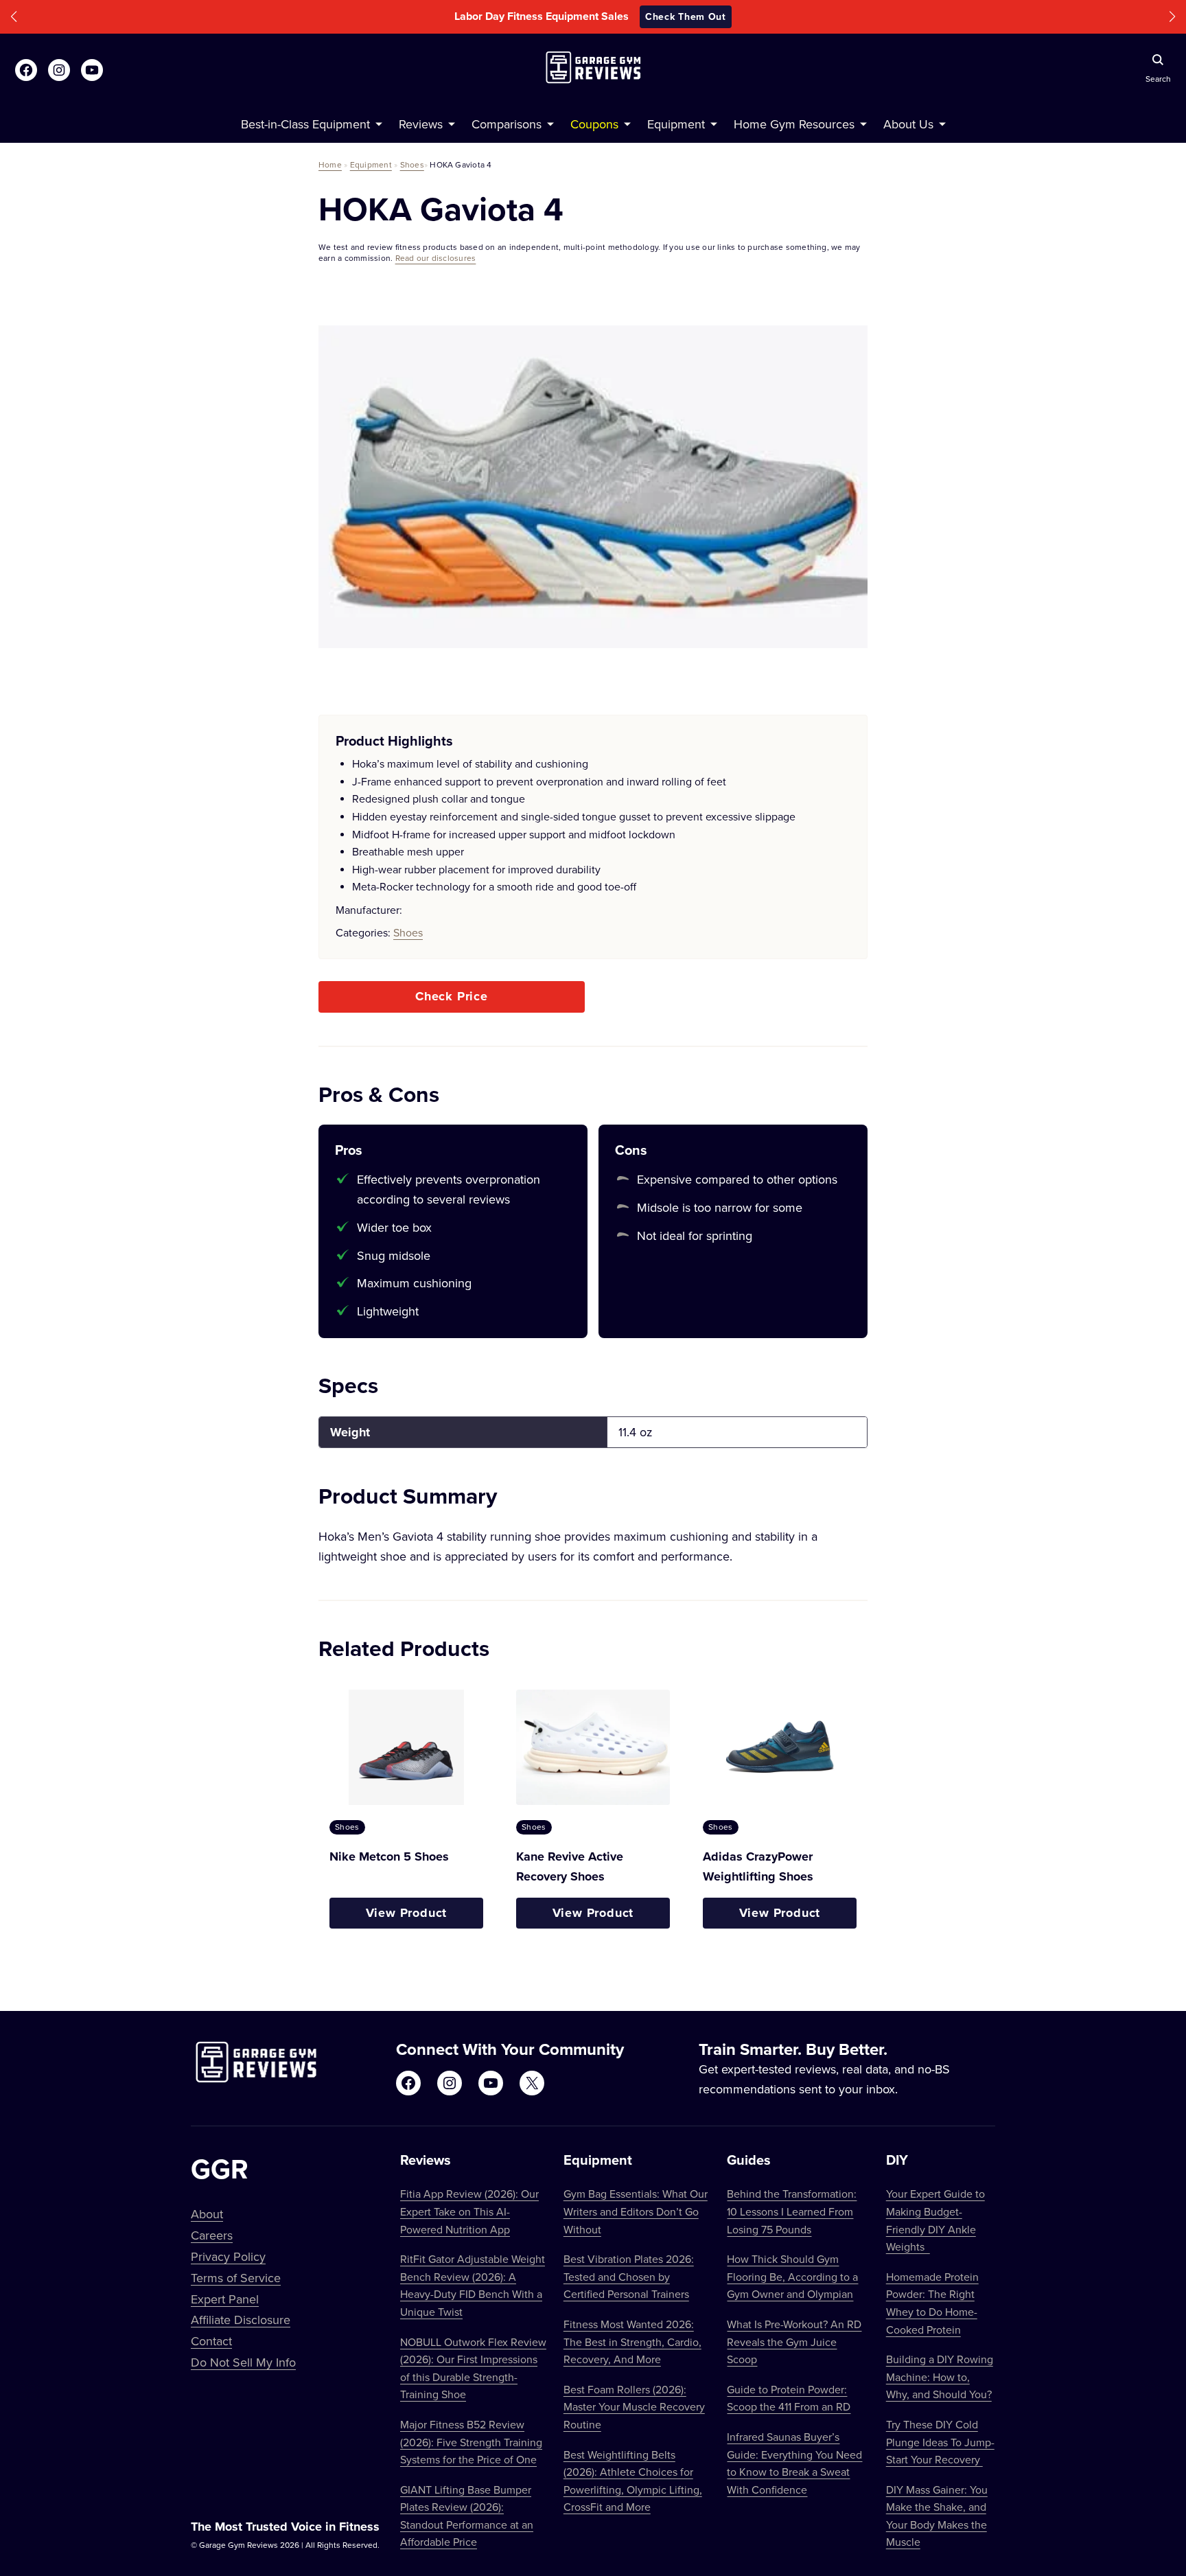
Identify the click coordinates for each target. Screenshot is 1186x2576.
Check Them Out (686, 16)
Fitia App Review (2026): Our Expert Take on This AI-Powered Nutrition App (469, 2211)
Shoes (412, 164)
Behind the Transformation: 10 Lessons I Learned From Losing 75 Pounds (792, 2211)
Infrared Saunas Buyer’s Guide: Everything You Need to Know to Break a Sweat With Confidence (794, 2463)
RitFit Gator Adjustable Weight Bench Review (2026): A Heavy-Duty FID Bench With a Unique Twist (473, 2285)
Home (330, 164)
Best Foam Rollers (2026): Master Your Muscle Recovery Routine (634, 2407)
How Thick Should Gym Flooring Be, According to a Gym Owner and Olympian (792, 2276)
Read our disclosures (436, 258)
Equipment (371, 164)
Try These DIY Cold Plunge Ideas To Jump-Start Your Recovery (940, 2442)
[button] (14, 17)
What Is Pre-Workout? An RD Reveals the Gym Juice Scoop (794, 2342)
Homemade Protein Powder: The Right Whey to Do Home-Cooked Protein (932, 2303)
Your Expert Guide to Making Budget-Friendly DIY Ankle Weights (935, 2220)
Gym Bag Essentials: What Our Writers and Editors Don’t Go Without (636, 2211)
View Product (407, 1913)
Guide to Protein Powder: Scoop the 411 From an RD (789, 2398)
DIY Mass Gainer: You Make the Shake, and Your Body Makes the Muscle (937, 2516)
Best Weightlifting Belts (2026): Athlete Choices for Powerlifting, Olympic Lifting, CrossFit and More (633, 2481)
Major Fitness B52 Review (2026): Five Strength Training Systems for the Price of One (471, 2442)
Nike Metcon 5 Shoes (389, 1856)
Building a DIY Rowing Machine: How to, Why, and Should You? (940, 2377)
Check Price (452, 996)
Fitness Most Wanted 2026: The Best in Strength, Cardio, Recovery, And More (632, 2342)
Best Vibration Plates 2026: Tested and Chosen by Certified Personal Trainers (629, 2276)
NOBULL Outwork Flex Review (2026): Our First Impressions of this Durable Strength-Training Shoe (473, 2368)
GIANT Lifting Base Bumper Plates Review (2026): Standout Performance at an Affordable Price (467, 2516)
